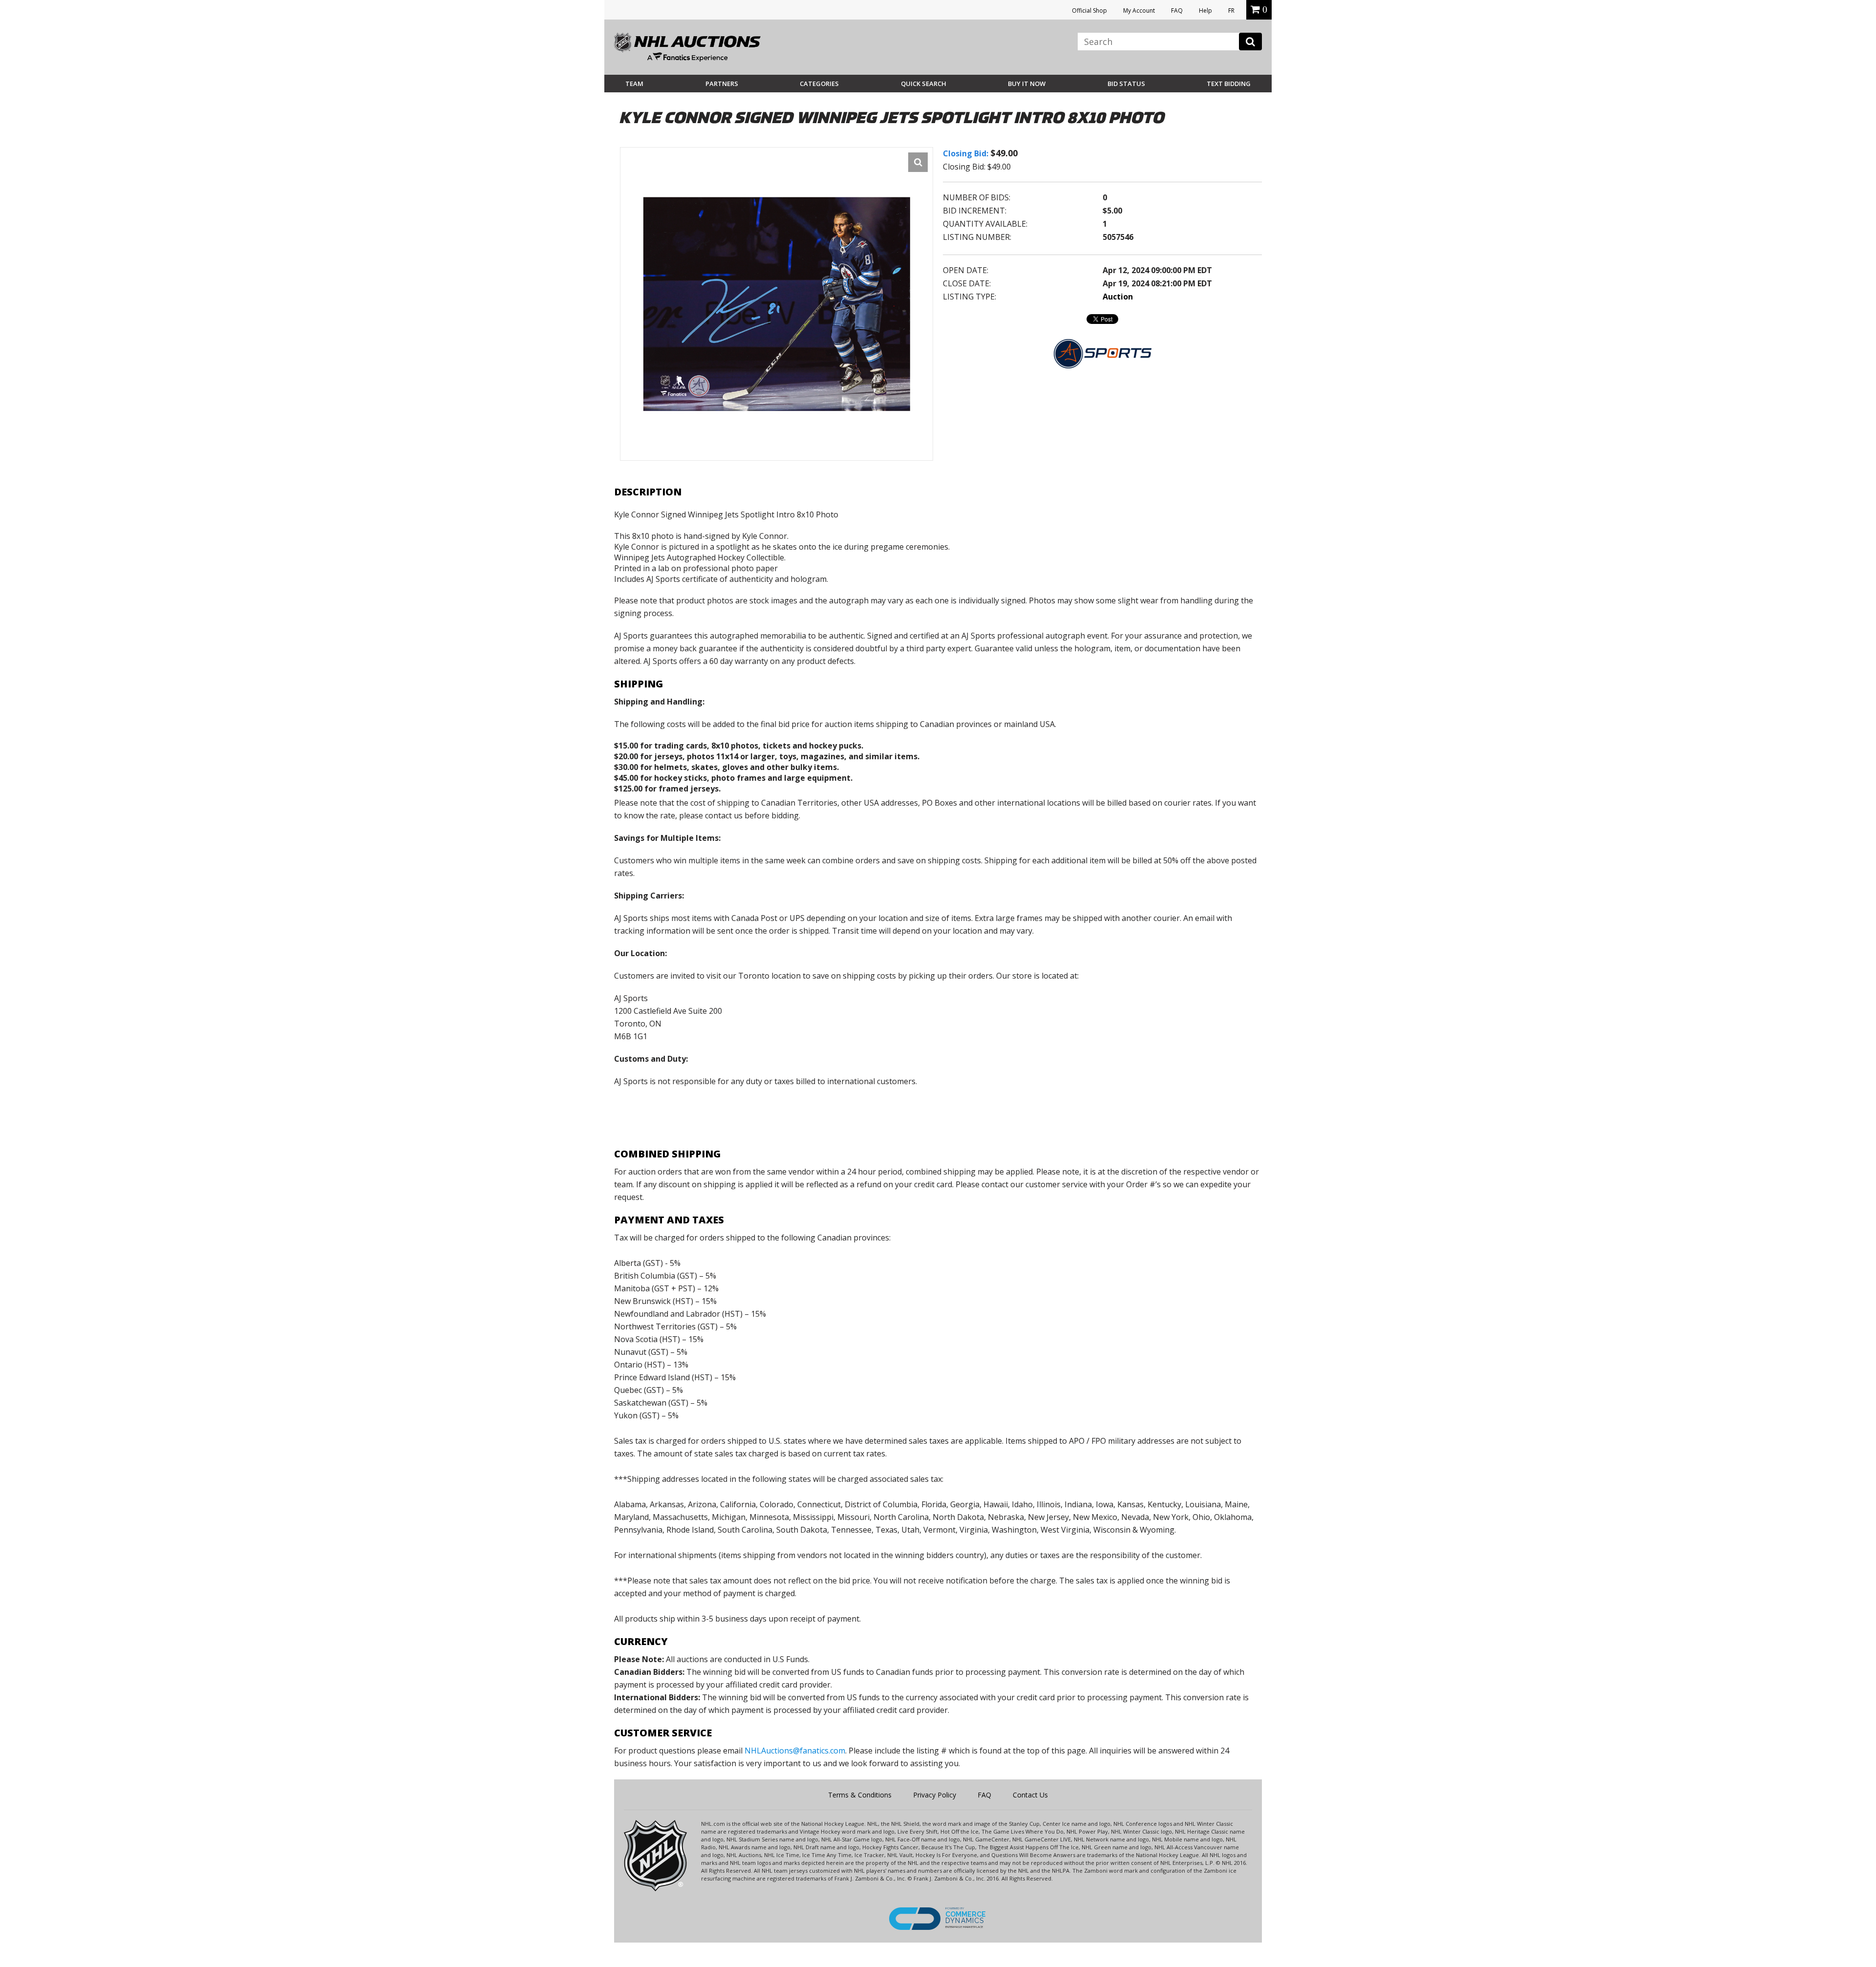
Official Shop (1089, 11)
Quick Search (924, 84)
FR (1231, 11)
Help (1205, 11)
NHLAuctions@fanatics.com (795, 1751)
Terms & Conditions (860, 1795)
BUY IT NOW (1027, 84)
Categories (819, 84)
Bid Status (1126, 84)
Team (634, 84)
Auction (1118, 297)
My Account (1139, 11)
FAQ (1177, 11)
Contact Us (1030, 1795)
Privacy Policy (935, 1795)
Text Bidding (1229, 84)
